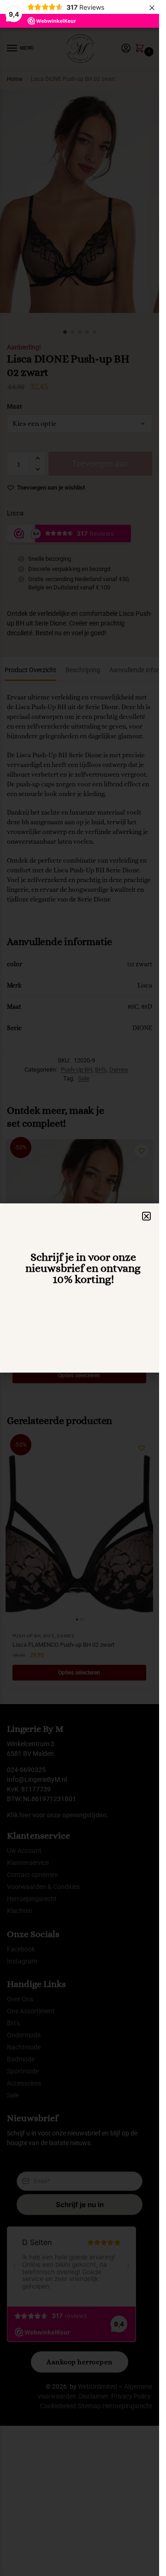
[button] (146, 1216)
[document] (80, 1288)
